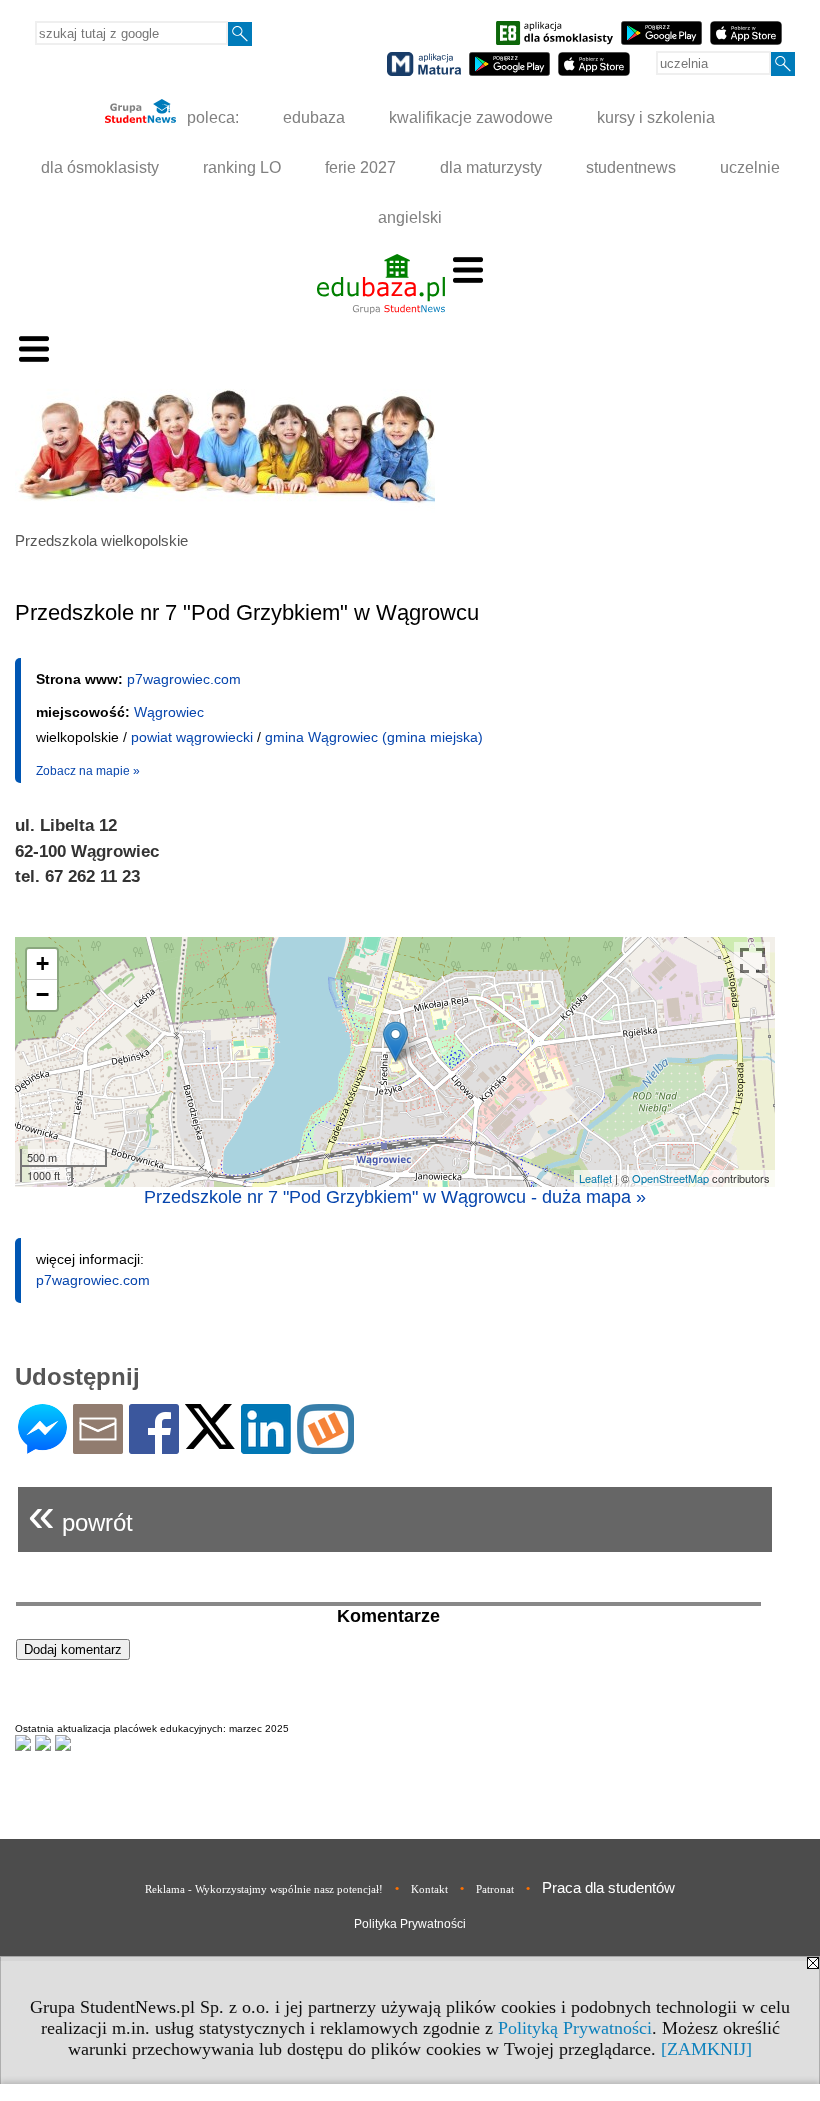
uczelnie (750, 167)
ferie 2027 (360, 167)
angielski (410, 217)
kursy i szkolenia (656, 117)
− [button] (42, 994)
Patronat (495, 1889)
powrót (80, 1514)
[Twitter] (210, 1440)
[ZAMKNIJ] (706, 2049)
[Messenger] (42, 1445)
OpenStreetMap (670, 1178)
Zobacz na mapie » (88, 771)
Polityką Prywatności (575, 2028)
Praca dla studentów (608, 1887)
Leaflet (595, 1178)
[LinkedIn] (266, 1445)
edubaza (314, 117)
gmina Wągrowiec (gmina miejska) (374, 737)
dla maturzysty (491, 167)
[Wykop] (325, 1445)
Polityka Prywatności (410, 1924)
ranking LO (242, 167)
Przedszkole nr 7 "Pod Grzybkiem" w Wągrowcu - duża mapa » (395, 1197)
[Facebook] (154, 1445)
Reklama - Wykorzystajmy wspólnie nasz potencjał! (264, 1889)
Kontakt (429, 1889)
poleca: (211, 117)
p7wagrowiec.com (184, 679)
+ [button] (42, 963)
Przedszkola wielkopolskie (101, 540)
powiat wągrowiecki (192, 737)
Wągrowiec (169, 712)
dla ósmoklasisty (100, 167)
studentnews (631, 167)
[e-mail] (98, 1445)
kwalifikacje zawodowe (471, 117)
